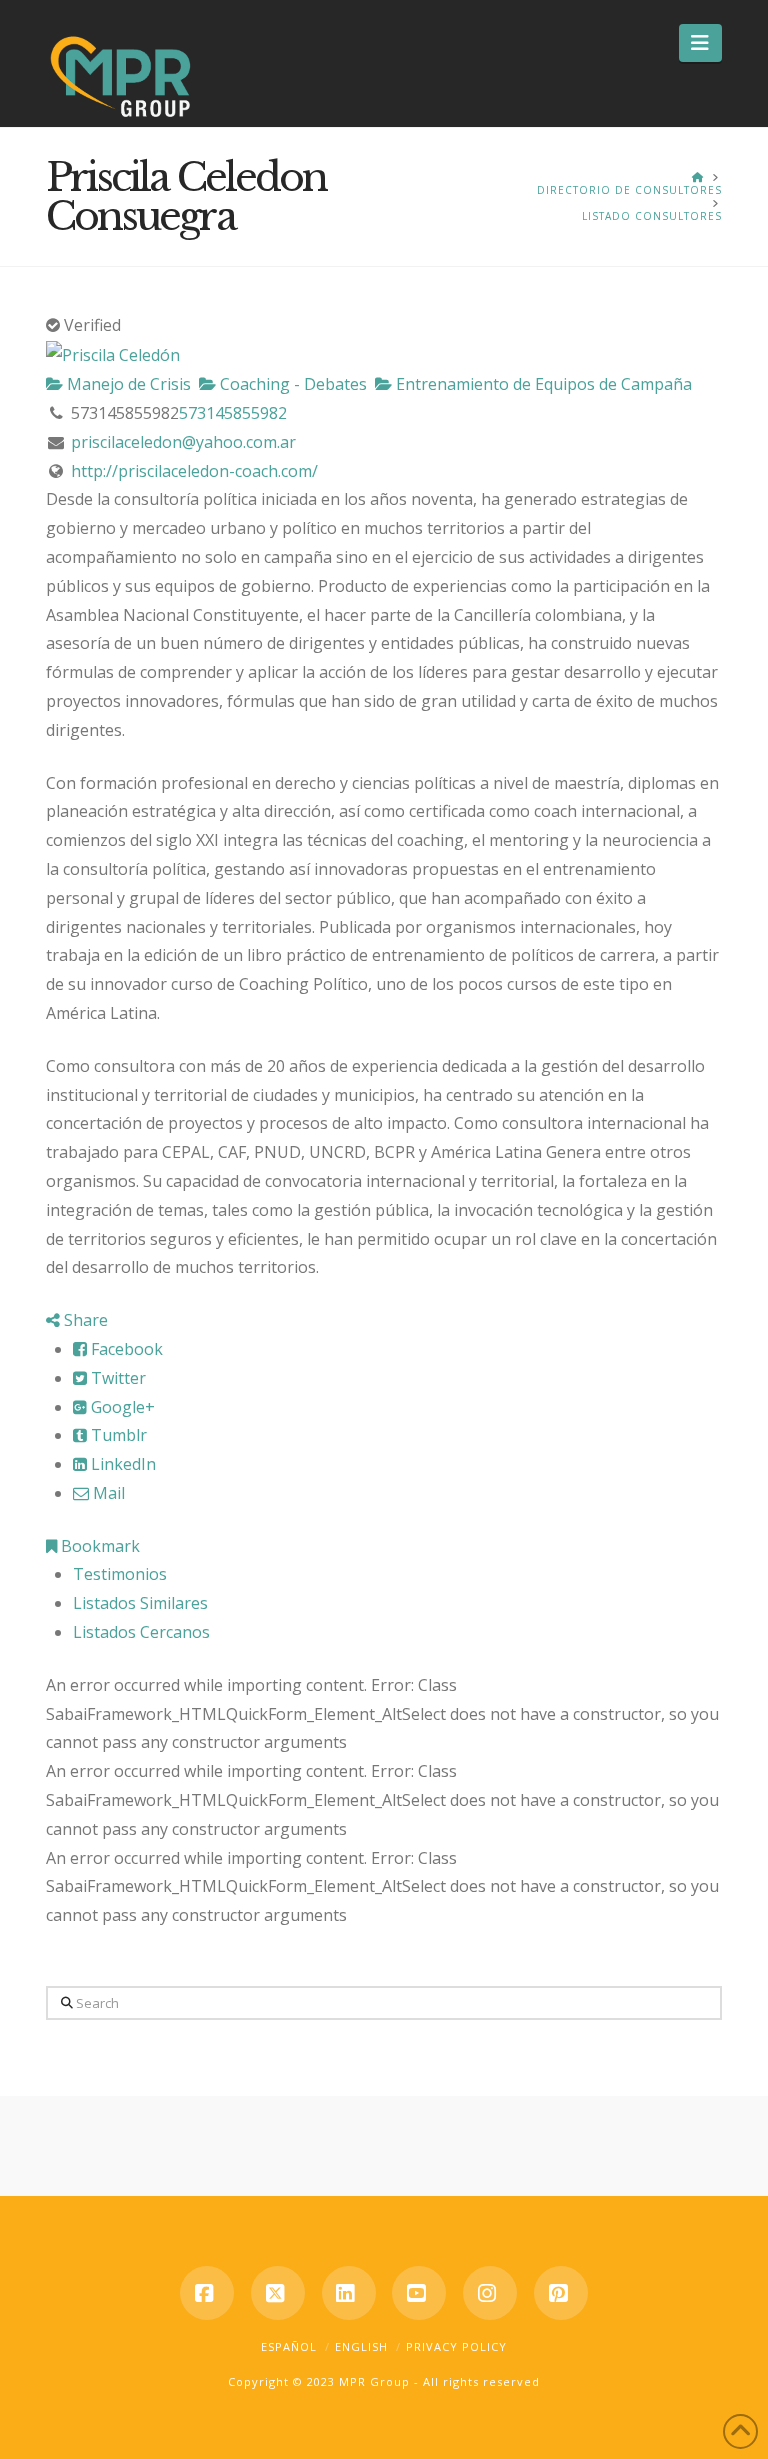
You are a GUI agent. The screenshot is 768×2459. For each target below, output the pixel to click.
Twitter (116, 1378)
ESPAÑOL (289, 2346)
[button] (700, 43)
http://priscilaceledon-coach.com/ (194, 471)
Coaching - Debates (291, 384)
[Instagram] (490, 2293)
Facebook (125, 1349)
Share (84, 1320)
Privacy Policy (456, 2346)
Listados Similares (140, 1603)
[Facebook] (207, 2293)
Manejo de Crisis (127, 384)
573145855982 (233, 413)
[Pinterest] (561, 2293)
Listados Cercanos (141, 1632)
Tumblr (117, 1435)
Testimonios (120, 1574)
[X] (278, 2293)
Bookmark (98, 1546)
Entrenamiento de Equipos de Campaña (542, 384)
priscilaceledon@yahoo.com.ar (183, 442)
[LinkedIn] (349, 2293)
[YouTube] (419, 2293)
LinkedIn (121, 1464)
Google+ (121, 1407)
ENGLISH (361, 2346)
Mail (107, 1493)
